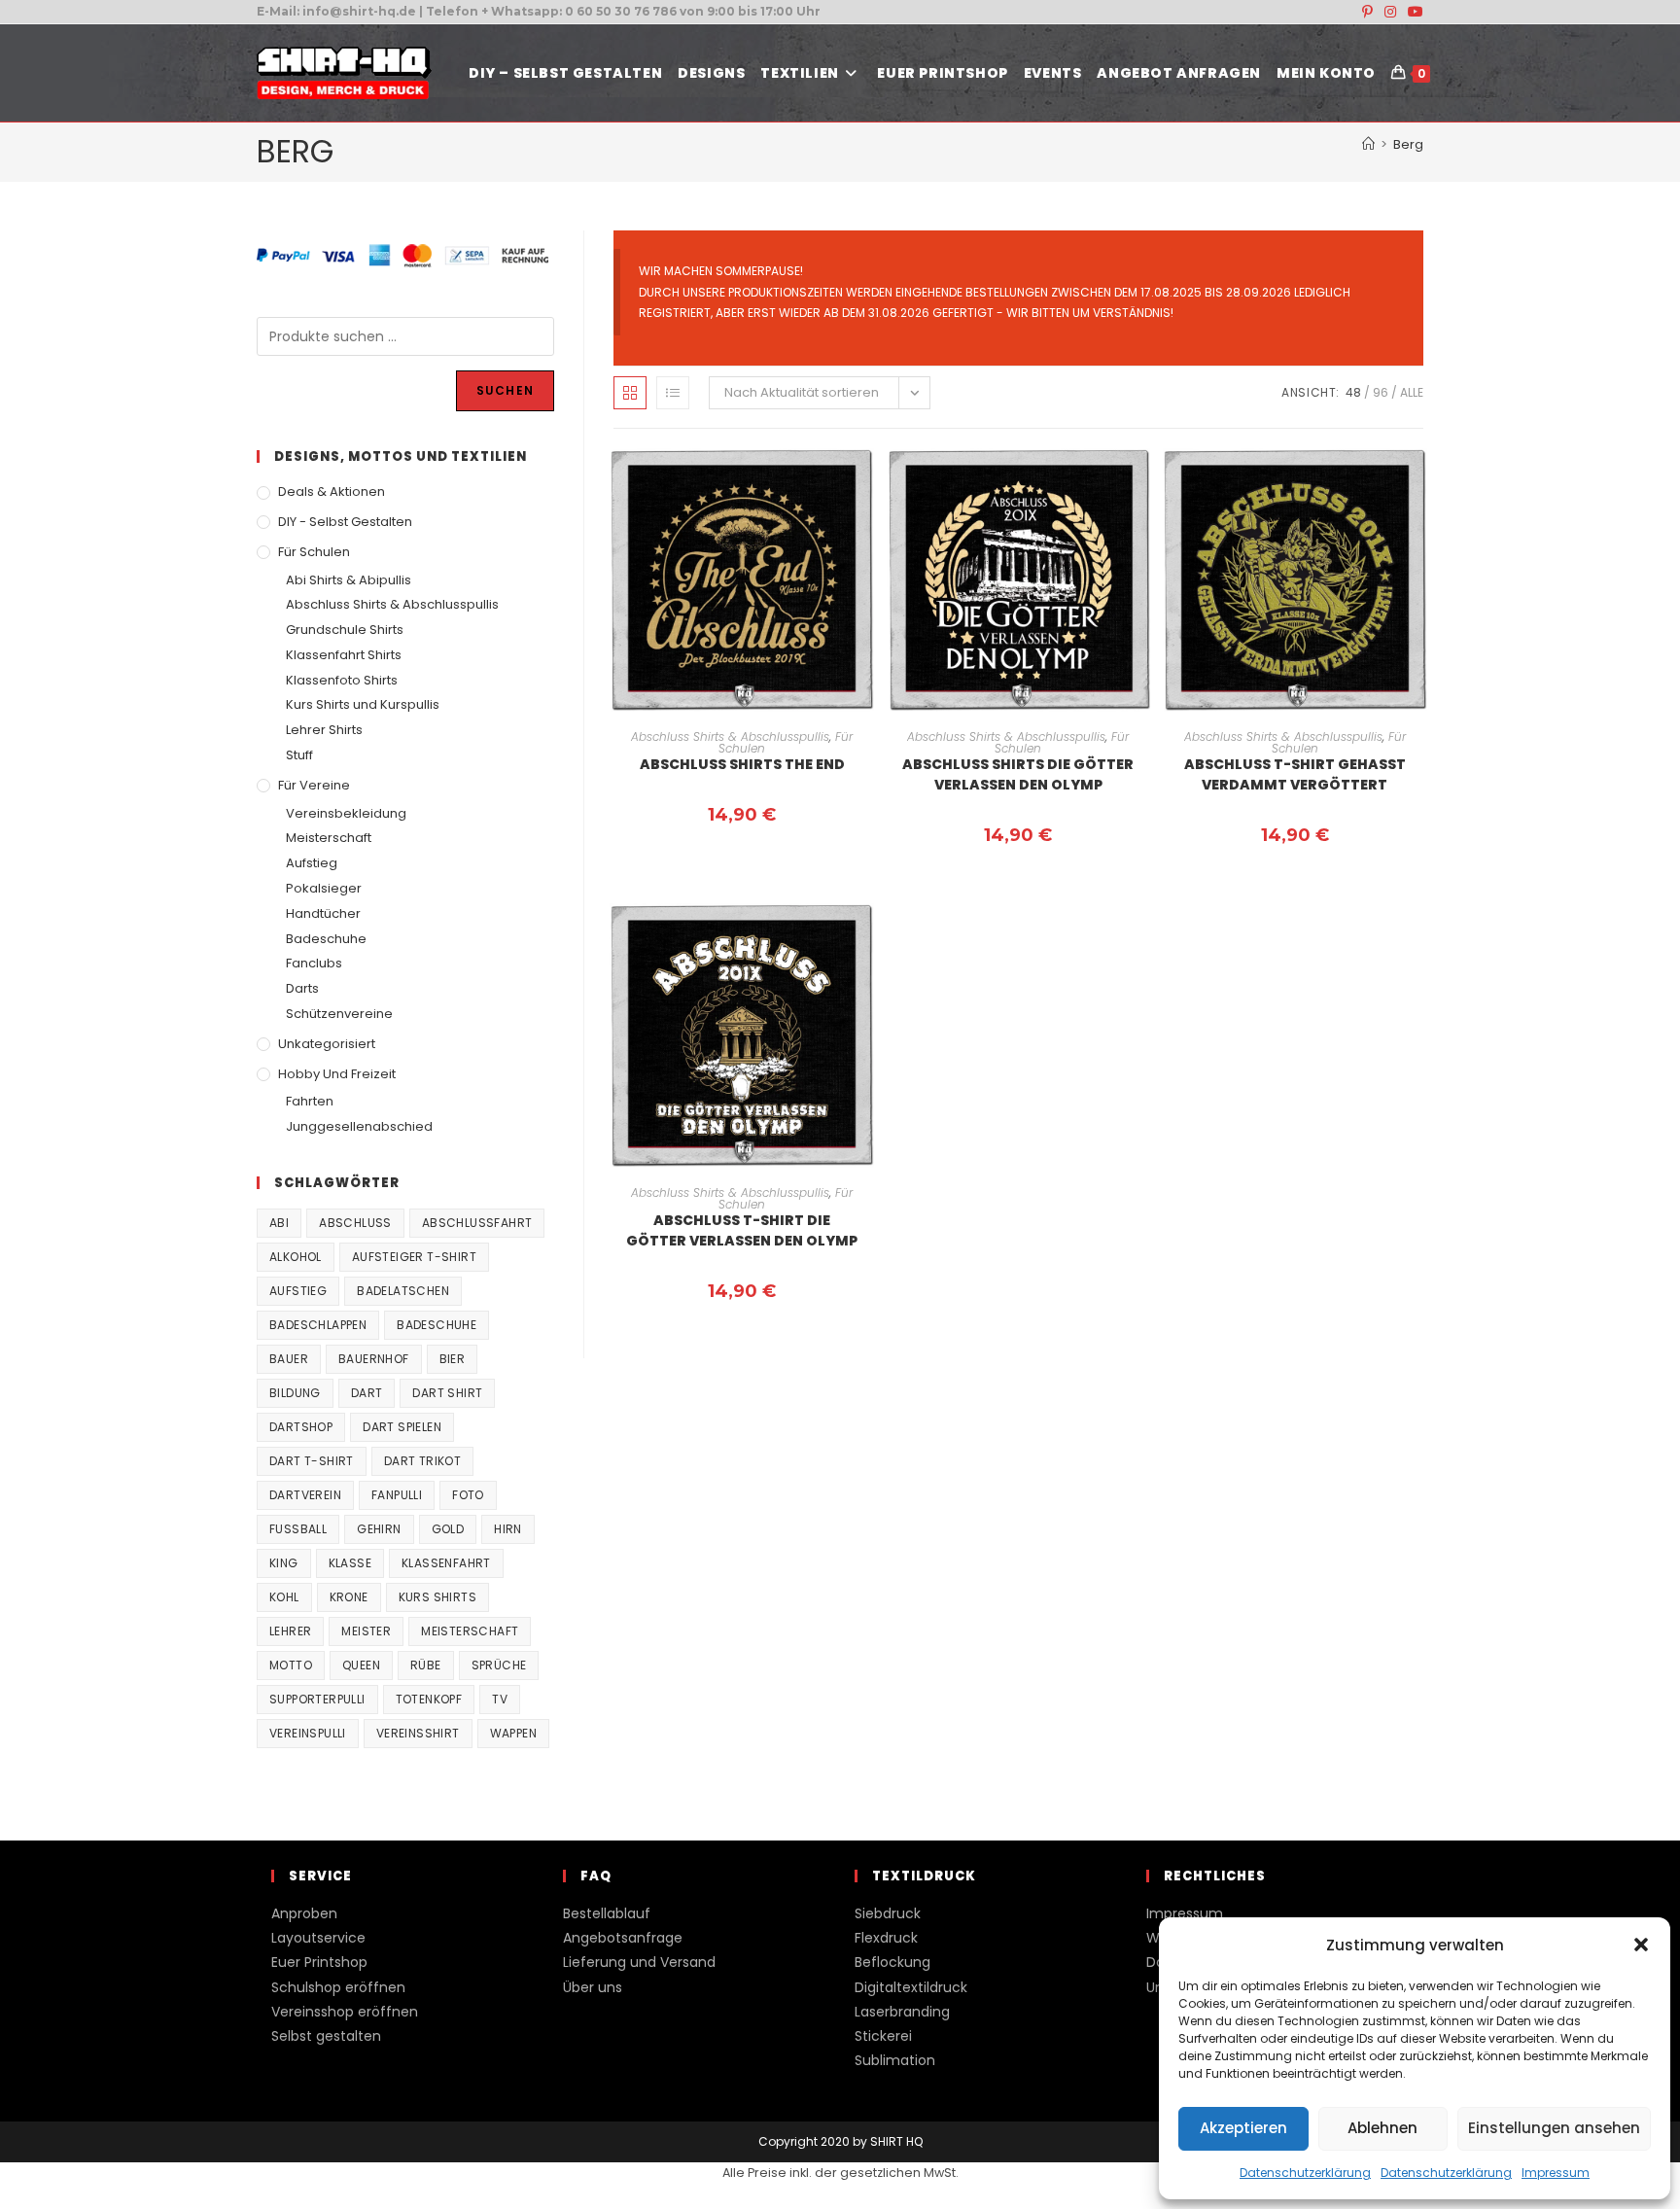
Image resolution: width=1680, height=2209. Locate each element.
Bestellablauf (607, 1913)
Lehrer (290, 1631)
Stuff (299, 755)
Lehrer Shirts (324, 730)
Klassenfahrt (446, 1563)
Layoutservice (318, 1938)
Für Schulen (314, 552)
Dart (367, 1393)
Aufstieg (312, 863)
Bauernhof (374, 1359)
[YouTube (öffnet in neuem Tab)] (1413, 12)
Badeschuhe (326, 939)
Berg (1408, 144)
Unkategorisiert (327, 1044)
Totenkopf (429, 1699)
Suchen (505, 390)
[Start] (1368, 144)
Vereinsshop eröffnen (345, 2012)
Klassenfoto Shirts (342, 680)
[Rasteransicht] (630, 393)
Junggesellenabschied (359, 1126)
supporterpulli (317, 1699)
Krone (349, 1597)
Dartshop (301, 1427)
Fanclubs (314, 963)
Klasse (350, 1563)
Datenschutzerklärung (1305, 2173)
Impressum (1556, 2173)
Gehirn (379, 1529)
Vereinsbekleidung (346, 813)
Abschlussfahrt (477, 1223)
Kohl (284, 1597)
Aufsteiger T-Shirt (414, 1257)
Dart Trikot (422, 1461)
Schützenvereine (339, 1014)
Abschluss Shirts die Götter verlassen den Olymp (1018, 774)
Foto (468, 1495)
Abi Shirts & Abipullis (349, 580)
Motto (291, 1665)
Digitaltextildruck (911, 1987)
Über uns (593, 1987)
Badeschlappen (318, 1325)
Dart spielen (402, 1427)
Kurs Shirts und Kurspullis (363, 704)
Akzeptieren (1243, 2128)
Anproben (304, 1913)
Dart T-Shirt (312, 1461)
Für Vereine (314, 785)
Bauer (289, 1359)
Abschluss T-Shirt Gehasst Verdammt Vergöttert (1295, 774)
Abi (279, 1223)
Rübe (426, 1665)
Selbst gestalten (326, 2036)
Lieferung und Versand (639, 1962)
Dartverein (305, 1495)
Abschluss (355, 1223)
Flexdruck (886, 1938)
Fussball (298, 1529)
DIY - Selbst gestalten (345, 522)
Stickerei (883, 2036)
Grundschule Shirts (345, 630)
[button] (1641, 1945)
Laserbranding (902, 2012)
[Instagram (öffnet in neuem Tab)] (1390, 12)
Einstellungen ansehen (1554, 2128)
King (284, 1563)
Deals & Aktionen (332, 491)
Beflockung (892, 1962)
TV (500, 1699)
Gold (448, 1529)
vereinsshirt (418, 1733)
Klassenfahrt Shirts (344, 655)
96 (1381, 392)
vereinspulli (308, 1733)
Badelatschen (403, 1291)
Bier (453, 1359)
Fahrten (310, 1101)
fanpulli (397, 1495)
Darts (302, 988)
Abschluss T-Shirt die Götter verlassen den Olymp (742, 1230)
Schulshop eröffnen (338, 1987)
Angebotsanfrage (623, 1938)
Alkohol (296, 1257)
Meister (366, 1631)
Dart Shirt (447, 1393)
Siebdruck (888, 1913)
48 (1353, 392)
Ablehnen (1382, 2128)
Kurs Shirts (437, 1597)
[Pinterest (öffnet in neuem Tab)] (1367, 12)
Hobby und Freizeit (337, 1074)
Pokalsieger (324, 888)
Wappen (513, 1733)
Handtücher (323, 913)
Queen (361, 1665)
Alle (1412, 392)
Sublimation (895, 2060)
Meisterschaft (329, 838)
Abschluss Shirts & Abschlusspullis (730, 736)
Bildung (295, 1393)
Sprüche (499, 1665)
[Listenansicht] (673, 393)
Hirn (508, 1529)
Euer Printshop (319, 1962)
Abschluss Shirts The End (742, 764)
